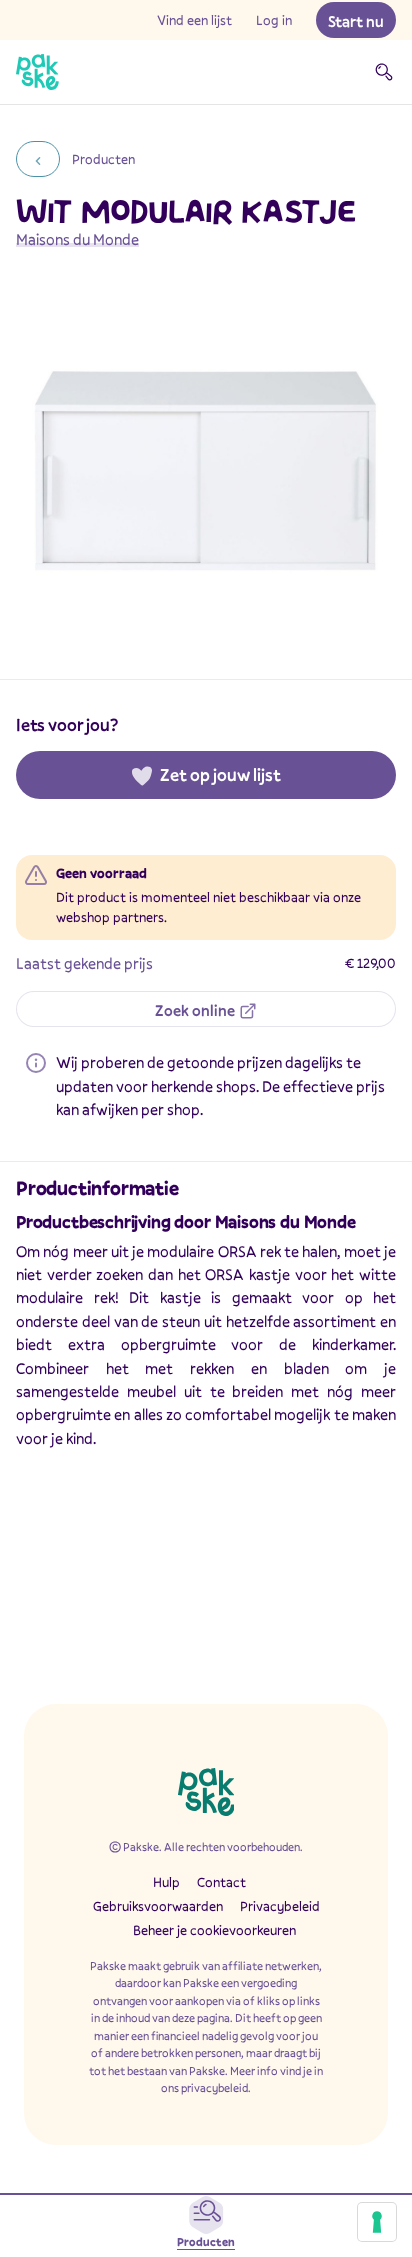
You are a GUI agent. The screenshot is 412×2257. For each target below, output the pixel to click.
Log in (274, 20)
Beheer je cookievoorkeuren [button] (214, 1930)
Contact (221, 1882)
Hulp (166, 1882)
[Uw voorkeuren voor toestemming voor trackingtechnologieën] (377, 2222)
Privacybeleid (280, 1906)
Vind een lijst (194, 20)
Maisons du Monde (77, 239)
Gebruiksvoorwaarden (158, 1906)
